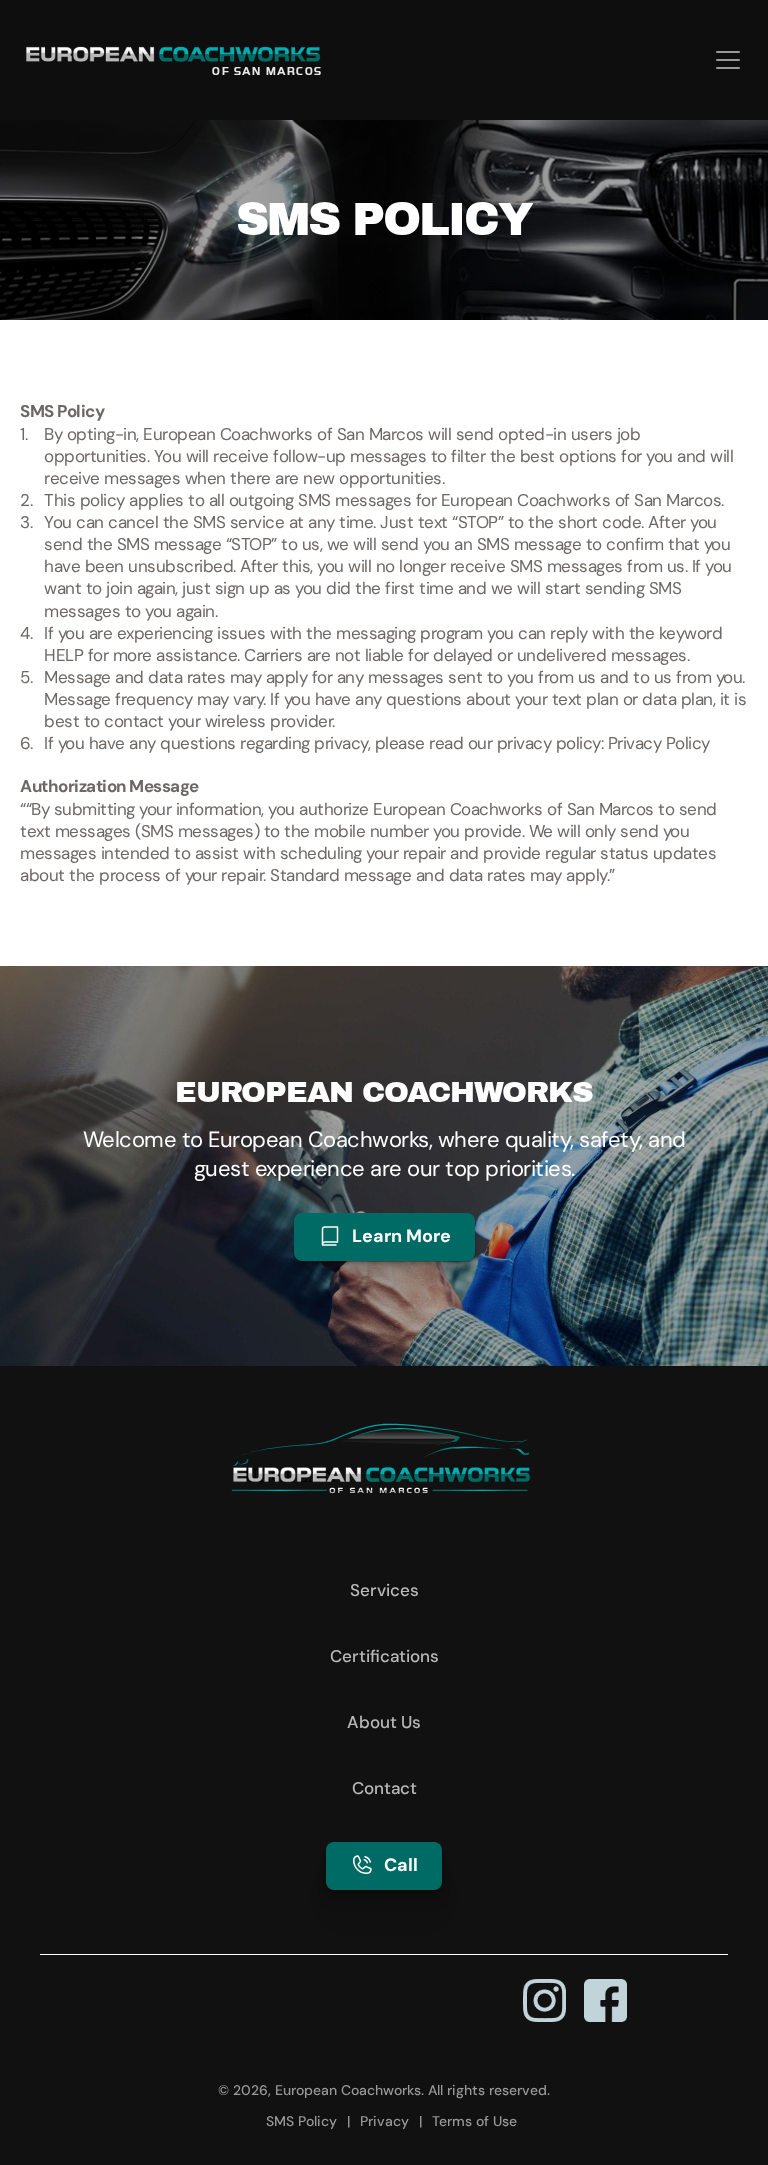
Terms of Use (474, 2121)
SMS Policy (301, 2121)
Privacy (384, 2121)
